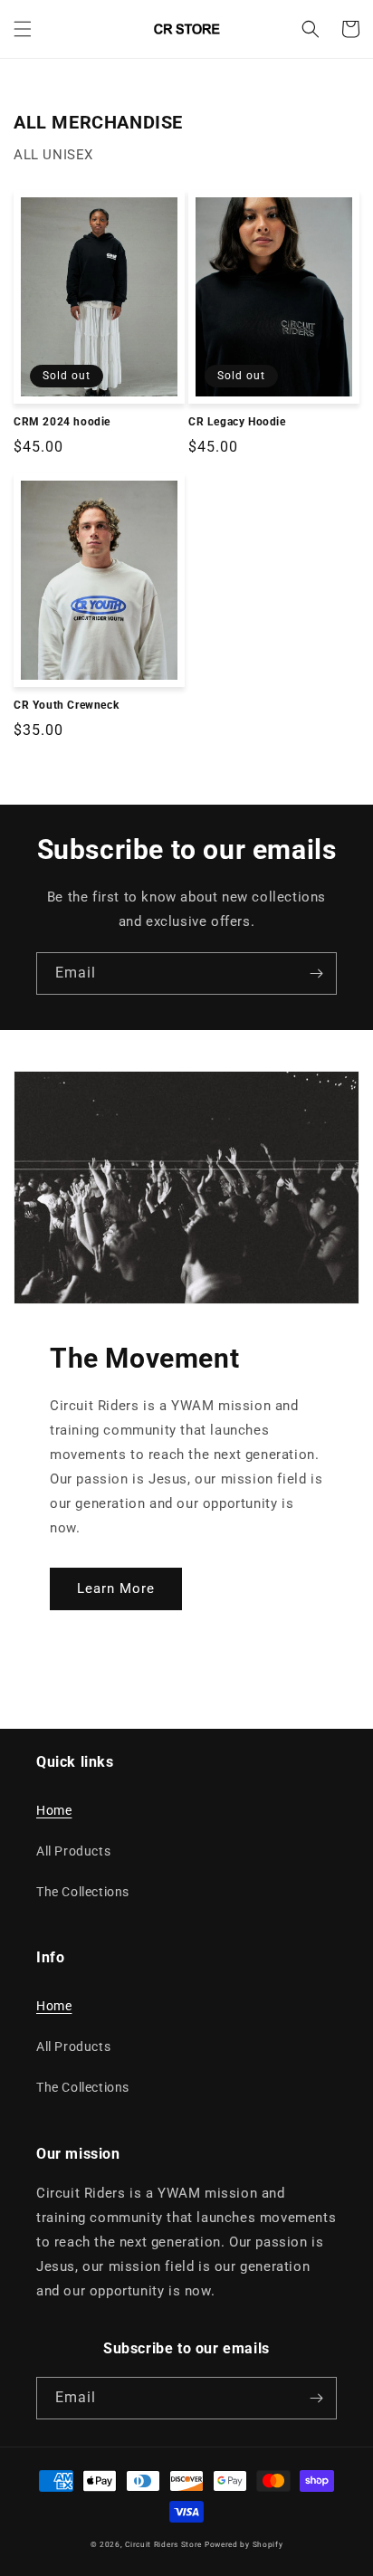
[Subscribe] (316, 973)
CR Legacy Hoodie (237, 422)
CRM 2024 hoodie (62, 422)
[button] (23, 29)
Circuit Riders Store (163, 2544)
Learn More (116, 1589)
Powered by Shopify (244, 2544)
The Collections (83, 1892)
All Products (73, 1851)
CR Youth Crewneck (66, 705)
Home (54, 1810)
